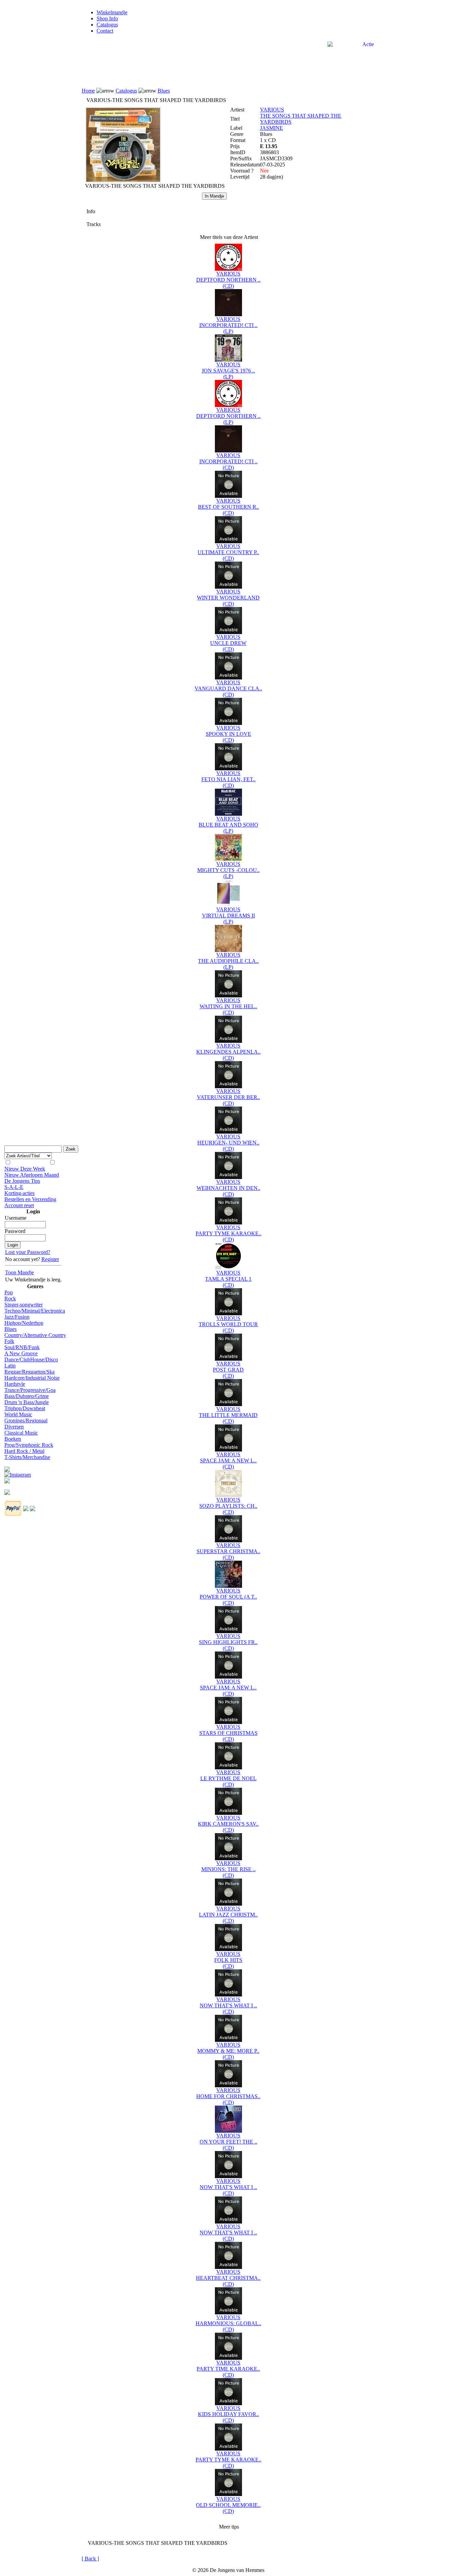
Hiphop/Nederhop (24, 1323)
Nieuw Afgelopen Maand (32, 1175)
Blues (11, 1329)
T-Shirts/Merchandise (27, 1457)
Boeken (13, 1439)
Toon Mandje (19, 1272)
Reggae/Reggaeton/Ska (29, 1372)
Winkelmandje (112, 12)
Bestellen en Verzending (30, 1199)
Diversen (14, 1427)
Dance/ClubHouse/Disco (31, 1360)
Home (88, 91)
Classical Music (21, 1433)
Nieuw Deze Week (25, 1169)
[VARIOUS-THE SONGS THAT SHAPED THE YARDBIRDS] (123, 181)
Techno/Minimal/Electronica (35, 1311)
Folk (9, 1341)
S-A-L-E (14, 1187)
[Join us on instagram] (18, 1473)
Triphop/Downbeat (25, 1408)
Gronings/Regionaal (26, 1421)
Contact (105, 31)
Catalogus (107, 25)
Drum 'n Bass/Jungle (27, 1402)
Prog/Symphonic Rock (29, 1445)
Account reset (19, 1205)
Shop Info (107, 18)
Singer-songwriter (24, 1305)
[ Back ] (90, 2559)
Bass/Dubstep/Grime (27, 1396)
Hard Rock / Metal (24, 1451)
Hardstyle (15, 1384)
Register (50, 1259)
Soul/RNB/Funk (22, 1347)
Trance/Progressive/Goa (30, 1390)
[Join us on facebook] (7, 1467)
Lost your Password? (28, 1252)
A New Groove (21, 1353)
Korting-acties (19, 1193)
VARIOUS (272, 110)
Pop (9, 1292)
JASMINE (271, 128)
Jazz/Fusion (17, 1317)
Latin (10, 1366)
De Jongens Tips (22, 1181)
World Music (18, 1414)
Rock (10, 1299)
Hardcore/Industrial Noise (32, 1378)
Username (16, 1218)
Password (15, 1231)
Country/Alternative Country (35, 1335)
